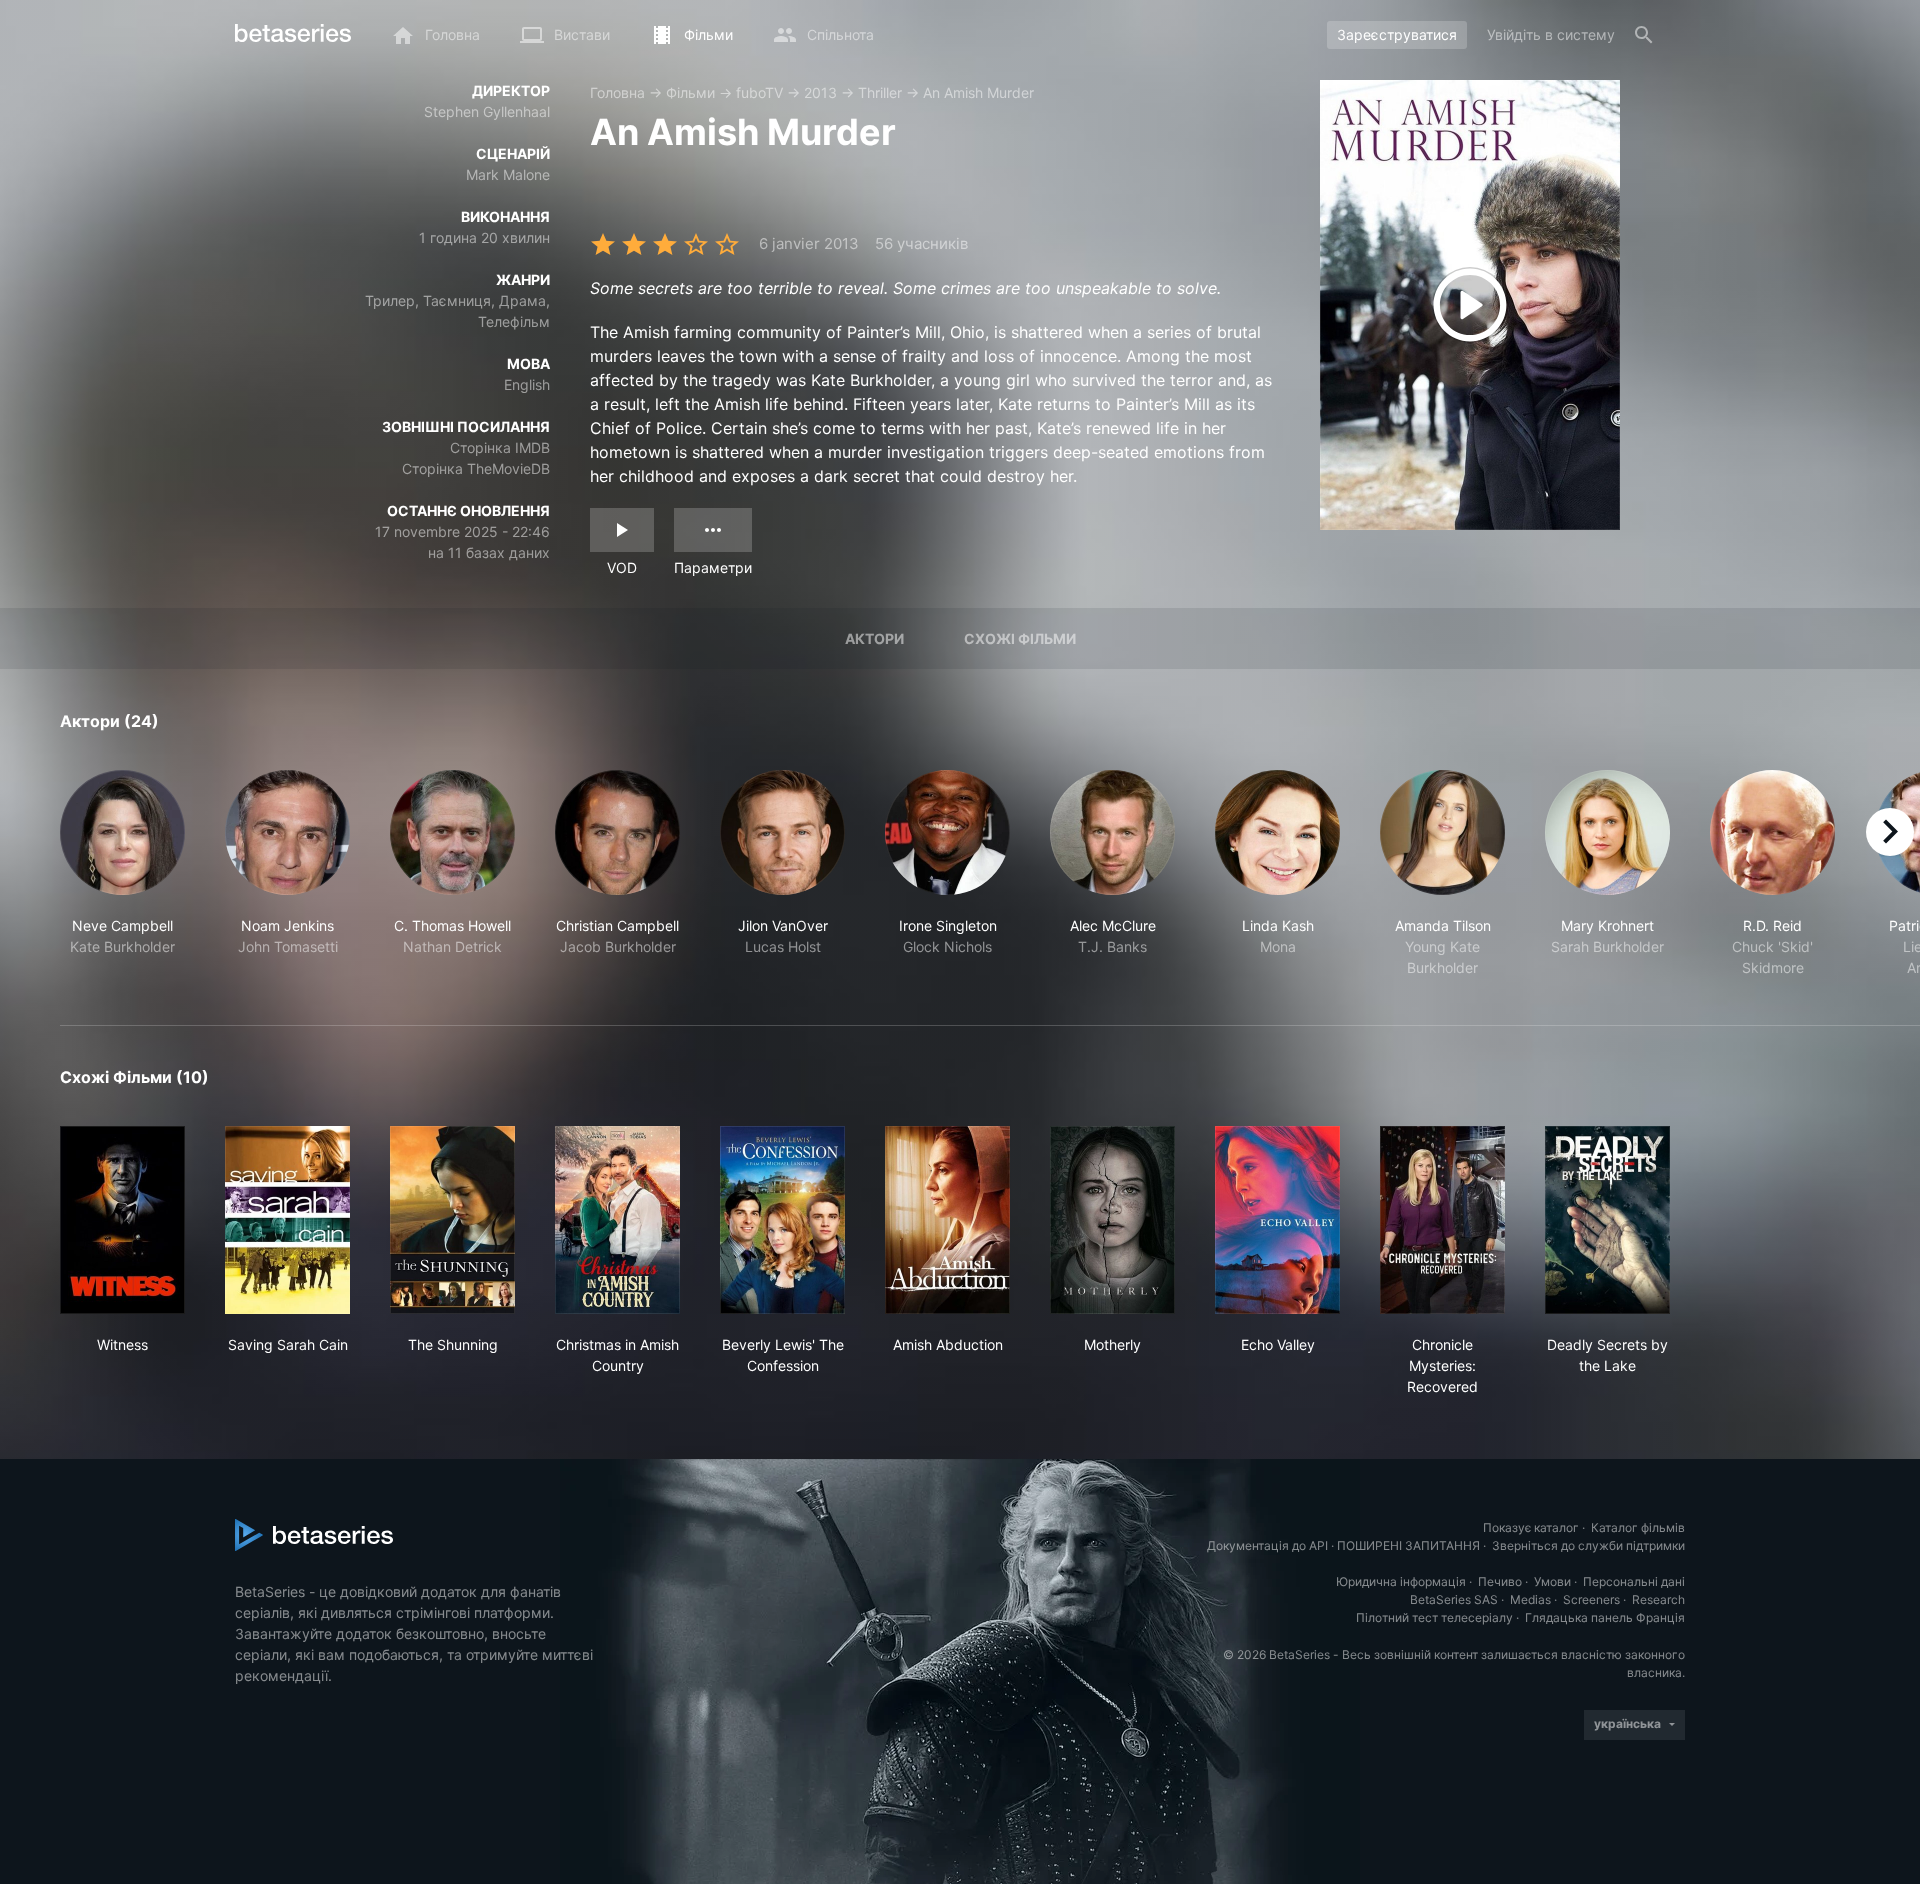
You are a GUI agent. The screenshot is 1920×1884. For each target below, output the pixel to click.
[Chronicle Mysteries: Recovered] (1442, 1220)
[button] (122, 874)
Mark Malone (508, 174)
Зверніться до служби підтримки (1588, 1545)
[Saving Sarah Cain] (287, 1220)
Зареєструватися (1397, 34)
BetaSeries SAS (1454, 1599)
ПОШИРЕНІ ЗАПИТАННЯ (1408, 1545)
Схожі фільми (1020, 638)
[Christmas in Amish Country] (617, 1220)
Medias (1530, 1599)
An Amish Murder (978, 92)
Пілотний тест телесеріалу (1434, 1617)
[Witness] (122, 1220)
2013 (820, 92)
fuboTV (759, 92)
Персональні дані (1634, 1581)
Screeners (1591, 1599)
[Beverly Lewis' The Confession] (782, 1220)
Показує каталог (1531, 1527)
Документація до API (1267, 1545)
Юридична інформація (1401, 1581)
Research (1658, 1599)
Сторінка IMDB (500, 447)
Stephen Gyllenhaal (487, 111)
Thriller (880, 92)
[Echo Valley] (1277, 1220)
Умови (1552, 1581)
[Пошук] (1644, 35)
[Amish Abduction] (947, 1220)
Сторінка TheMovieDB (476, 468)
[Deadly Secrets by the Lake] (1607, 1220)
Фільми (690, 92)
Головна (617, 92)
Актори (874, 638)
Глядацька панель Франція (1605, 1617)
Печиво (1500, 1581)
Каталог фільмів (1638, 1527)
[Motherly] (1112, 1220)
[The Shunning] (452, 1220)
